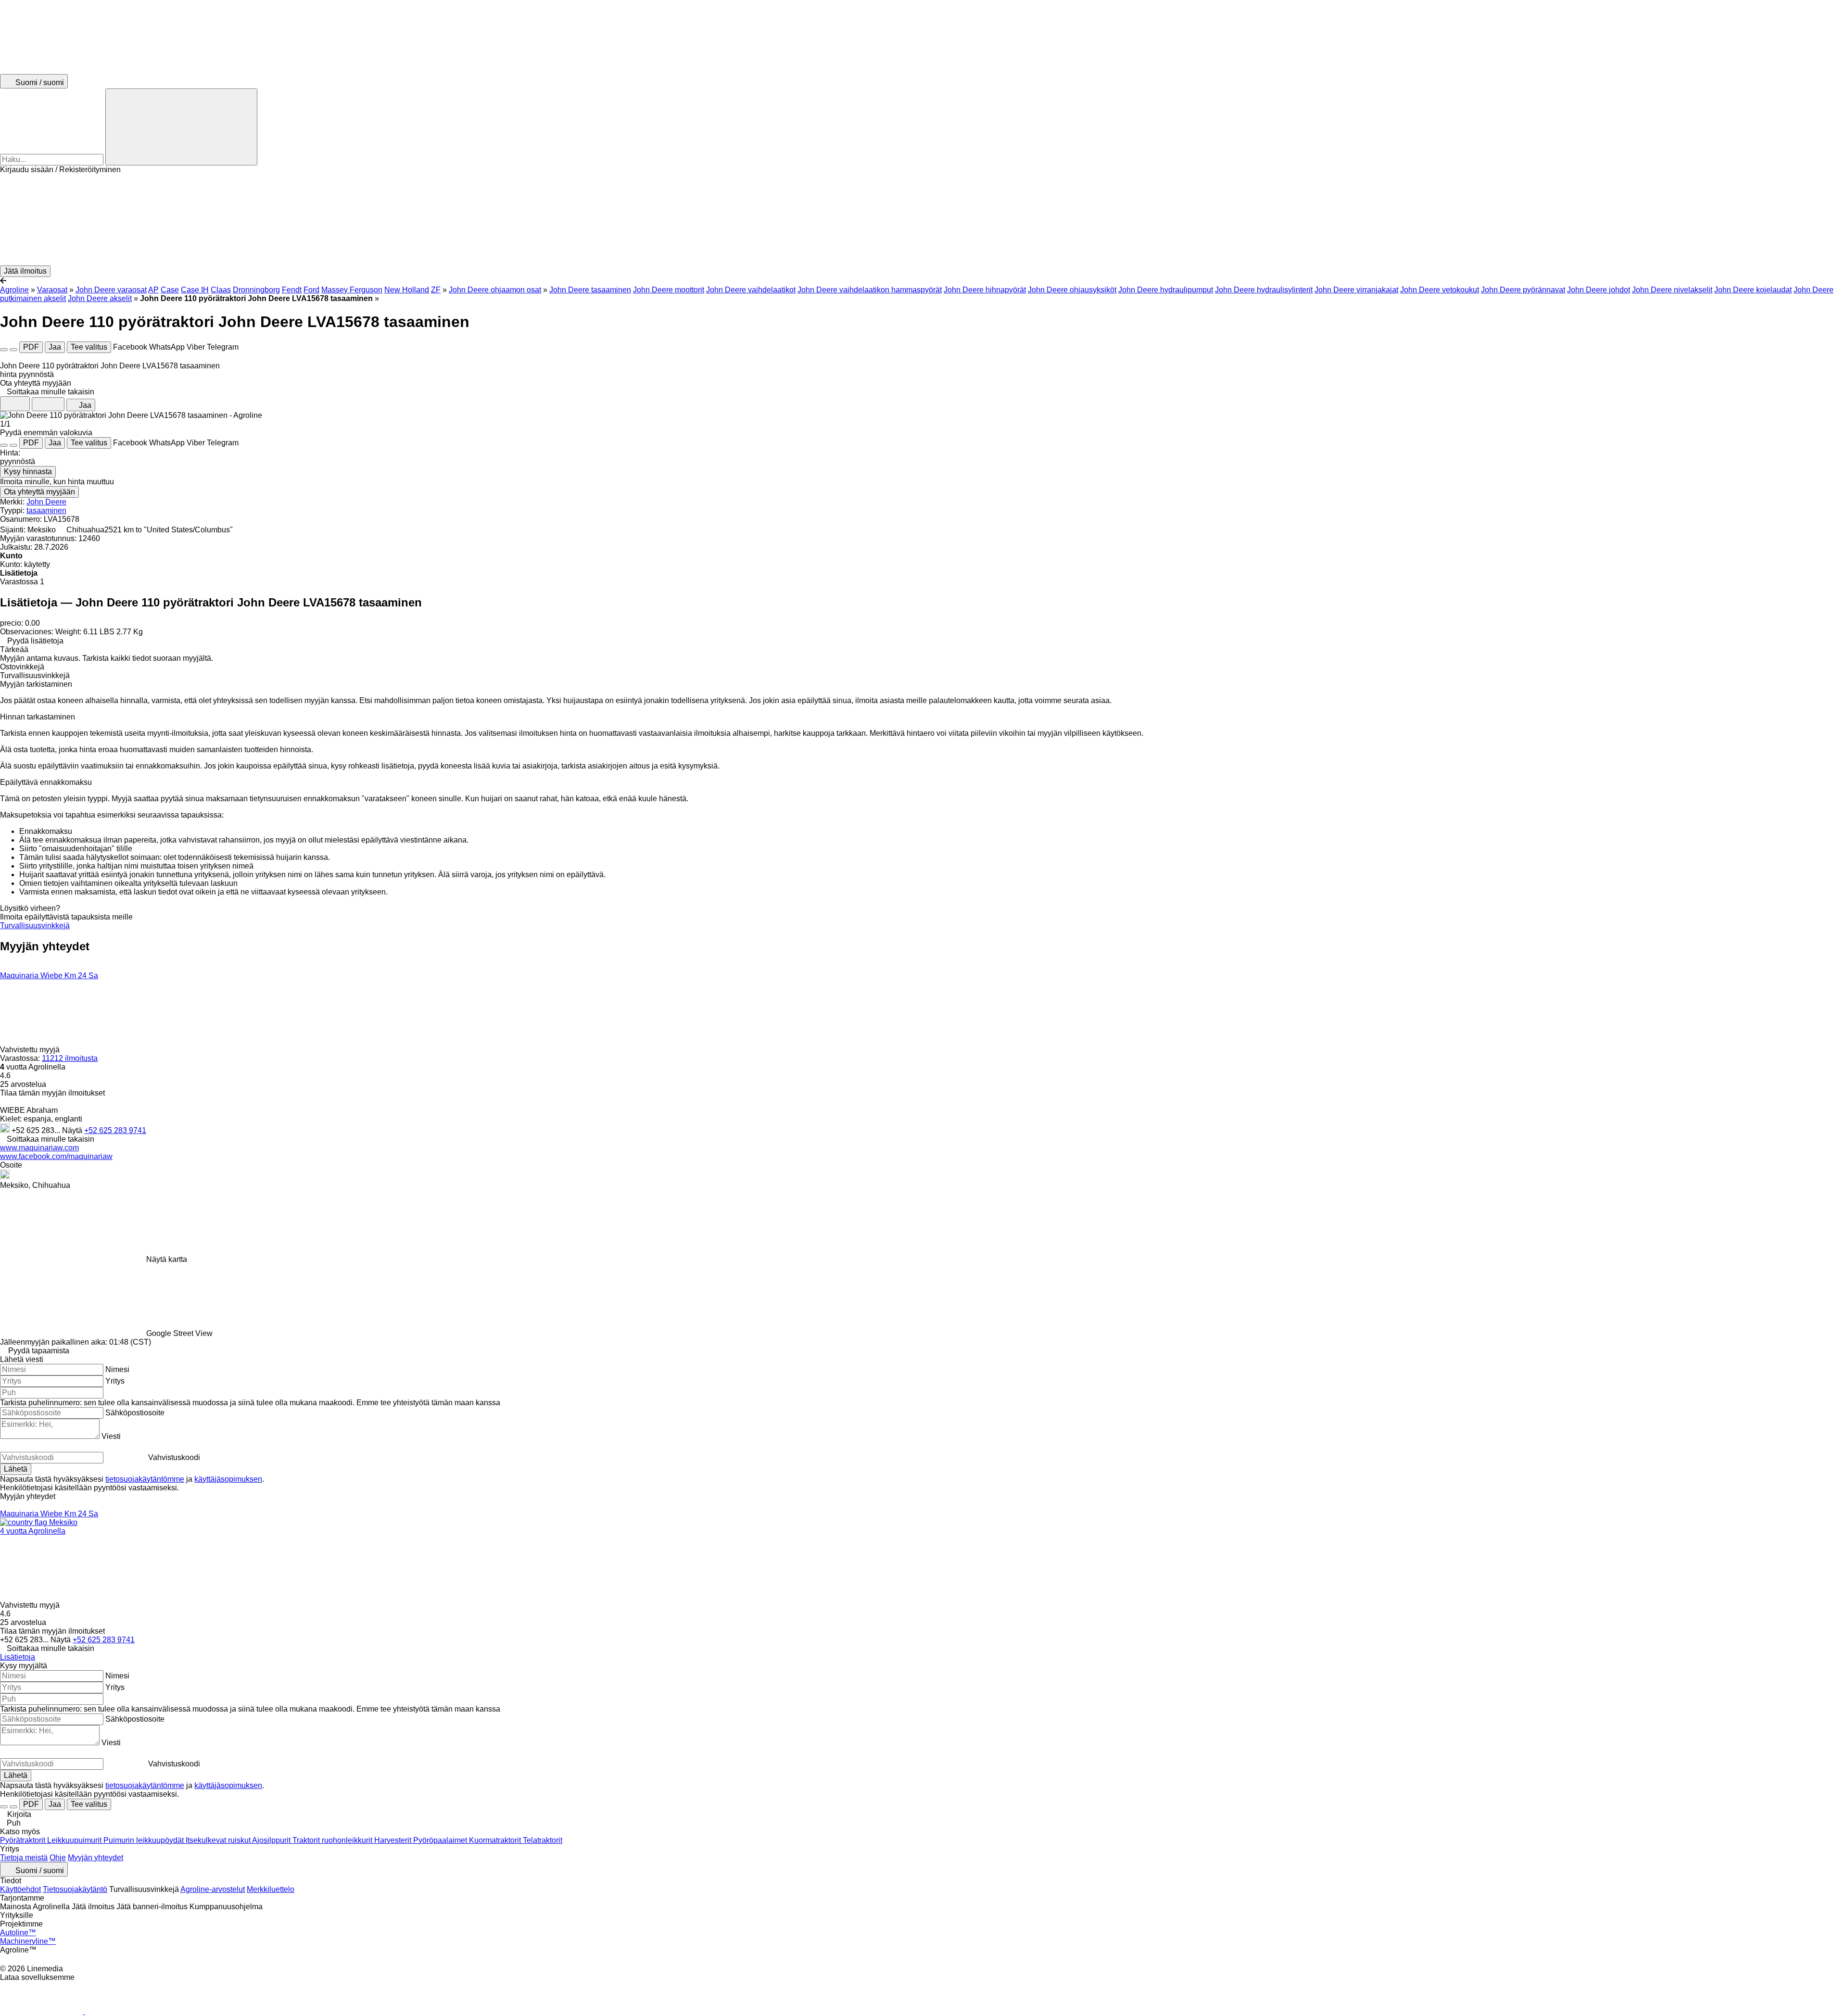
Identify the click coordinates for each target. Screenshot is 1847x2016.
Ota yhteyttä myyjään (39, 492)
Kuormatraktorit (496, 1840)
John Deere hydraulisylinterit (1264, 290)
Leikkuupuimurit (75, 1840)
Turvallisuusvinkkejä (35, 926)
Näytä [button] (73, 1130)
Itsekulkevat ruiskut (219, 1840)
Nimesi (117, 1369)
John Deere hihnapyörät (985, 290)
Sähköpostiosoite (135, 1413)
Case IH (195, 290)
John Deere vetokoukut (1440, 290)
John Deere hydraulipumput (1166, 290)
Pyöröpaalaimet (441, 1840)
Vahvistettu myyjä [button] (31, 1050)
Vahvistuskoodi (174, 1457)
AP (153, 290)
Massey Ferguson (352, 290)
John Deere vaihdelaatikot (751, 290)
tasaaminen (46, 510)
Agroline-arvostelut (213, 1889)
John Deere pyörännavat (1523, 290)
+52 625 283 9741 (115, 1130)
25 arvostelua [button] (23, 1084)
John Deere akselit (100, 298)
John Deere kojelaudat (1753, 290)
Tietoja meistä (24, 1858)
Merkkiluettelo (271, 1889)
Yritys (115, 1381)
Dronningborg (256, 290)
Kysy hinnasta (28, 472)
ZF (436, 290)
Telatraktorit (543, 1840)
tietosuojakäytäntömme (145, 1479)
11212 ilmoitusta (70, 1058)
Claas (221, 290)
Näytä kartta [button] (167, 1259)
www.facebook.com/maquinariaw (56, 1156)
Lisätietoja (18, 1657)
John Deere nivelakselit (1672, 290)
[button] (923, 220)
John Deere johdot (1599, 290)
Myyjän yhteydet (95, 1858)
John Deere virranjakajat (1356, 290)
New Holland (407, 290)
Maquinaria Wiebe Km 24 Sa (49, 976)
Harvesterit (394, 1840)
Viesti (111, 1436)
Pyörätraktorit (24, 1840)
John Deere (46, 502)
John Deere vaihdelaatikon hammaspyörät (870, 290)
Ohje (58, 1858)
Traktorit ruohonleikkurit (333, 1840)
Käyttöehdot (20, 1889)
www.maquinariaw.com (39, 1148)
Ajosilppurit (272, 1840)
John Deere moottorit (669, 290)
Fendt (292, 290)
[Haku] (181, 127)
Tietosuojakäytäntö (75, 1889)
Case (170, 290)
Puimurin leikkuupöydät (145, 1840)
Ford (311, 290)
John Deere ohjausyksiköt (1072, 290)
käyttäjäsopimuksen (228, 1479)
